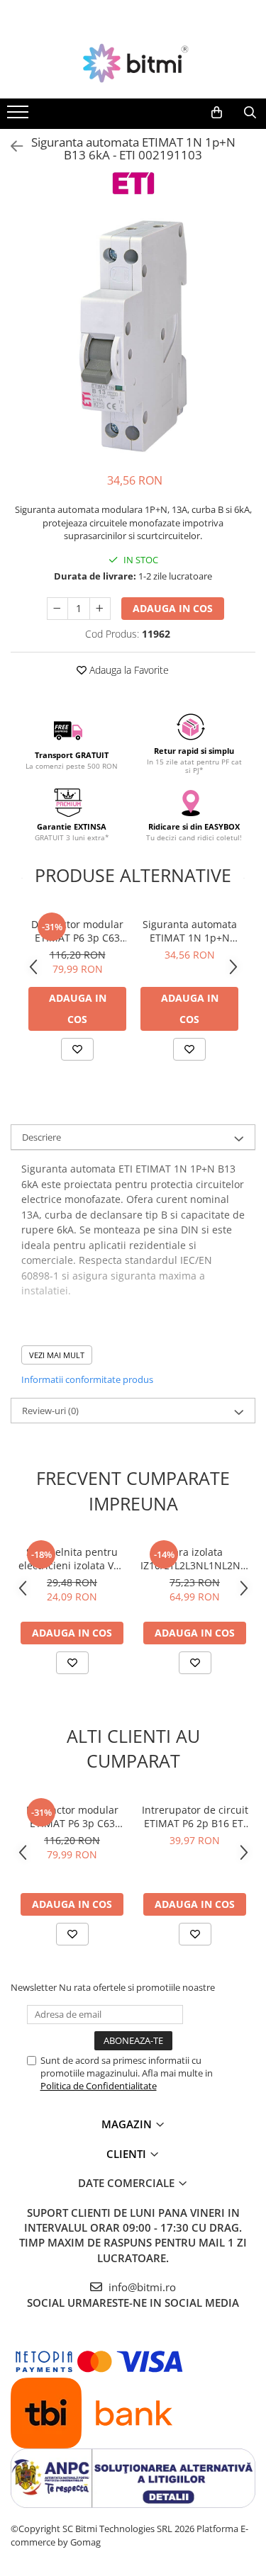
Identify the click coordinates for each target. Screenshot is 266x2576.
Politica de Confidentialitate (99, 2086)
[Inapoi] (11, 146)
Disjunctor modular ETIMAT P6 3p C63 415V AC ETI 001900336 (77, 931)
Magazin (128, 2124)
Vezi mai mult (57, 1355)
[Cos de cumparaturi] (217, 113)
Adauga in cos (173, 608)
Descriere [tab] (41, 1137)
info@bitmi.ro (141, 2287)
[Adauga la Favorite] (77, 1049)
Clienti (128, 2154)
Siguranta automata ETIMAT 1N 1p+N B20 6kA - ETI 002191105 (190, 931)
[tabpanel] (133, 336)
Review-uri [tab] (50, 1411)
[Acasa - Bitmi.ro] (133, 63)
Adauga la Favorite (128, 670)
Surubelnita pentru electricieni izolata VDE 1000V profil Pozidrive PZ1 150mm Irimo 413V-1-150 (72, 1559)
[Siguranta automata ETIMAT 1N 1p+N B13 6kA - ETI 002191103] (133, 336)
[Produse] (20, 116)
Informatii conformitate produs (87, 1379)
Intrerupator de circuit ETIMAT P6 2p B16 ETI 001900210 (195, 1817)
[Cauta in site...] (250, 113)
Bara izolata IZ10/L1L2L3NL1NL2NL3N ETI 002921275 (195, 1559)
